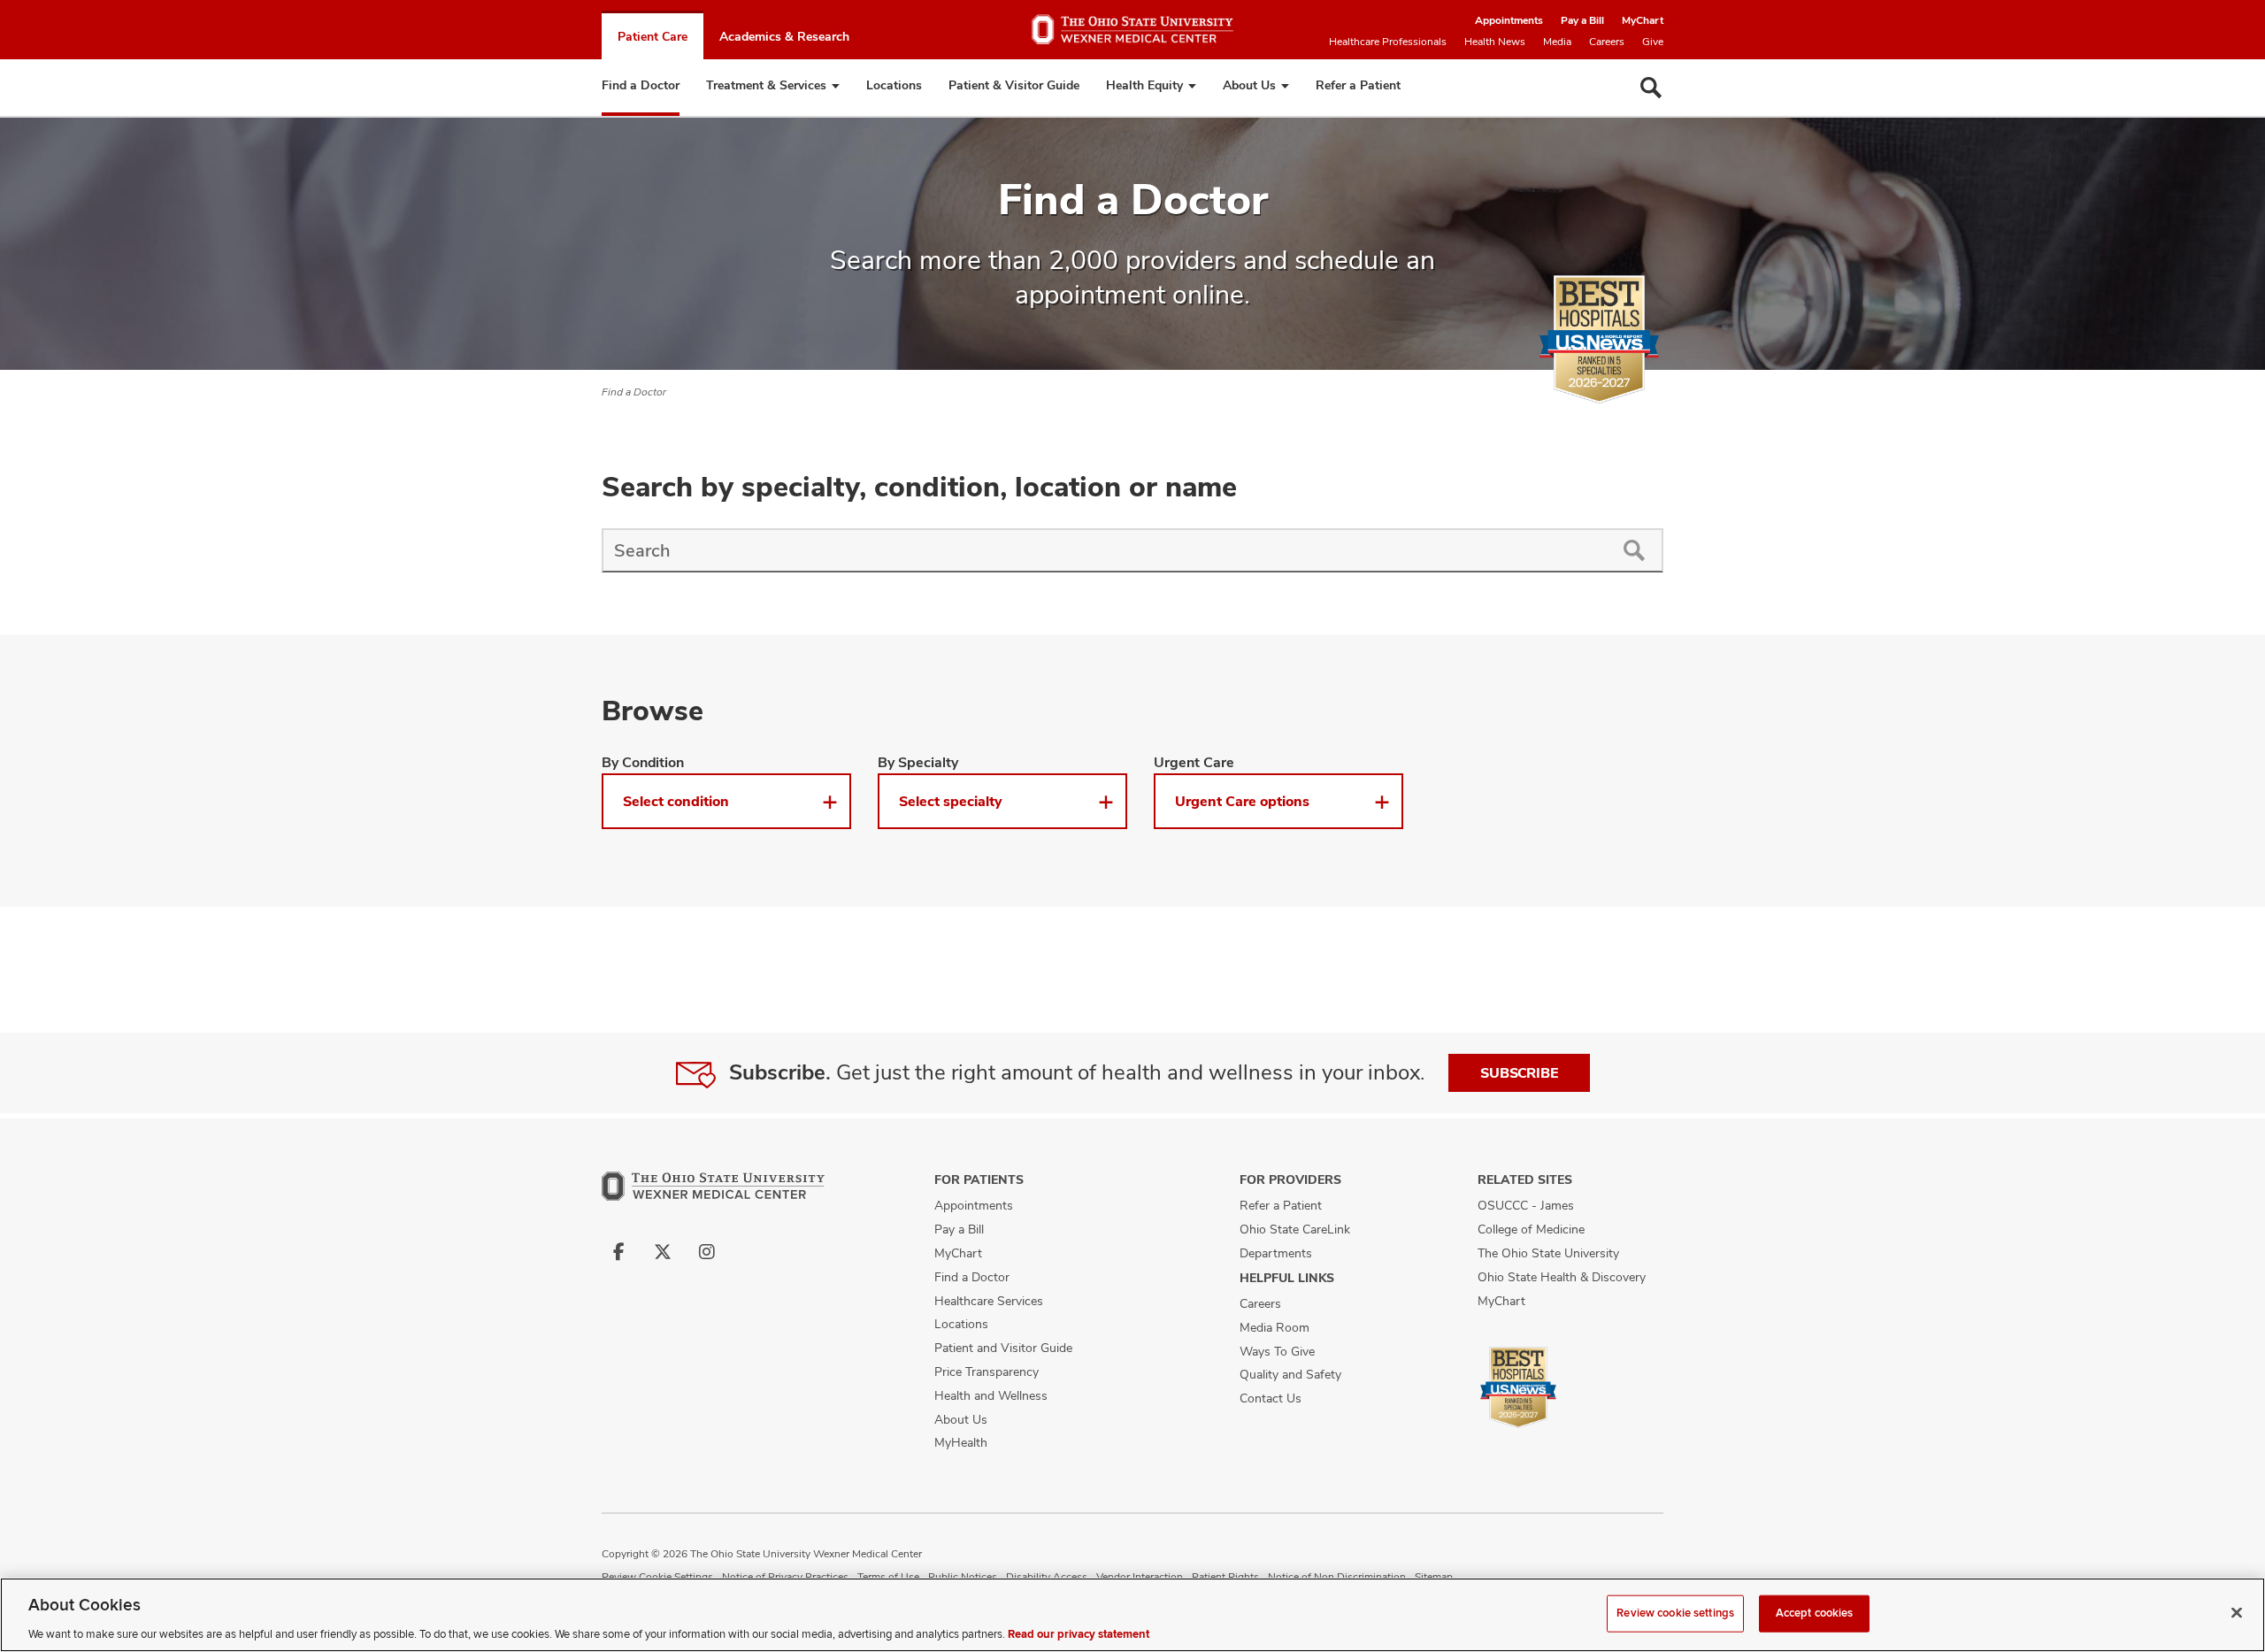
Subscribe (1519, 1073)
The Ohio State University (1548, 1253)
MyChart (1643, 20)
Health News (1495, 42)
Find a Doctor (641, 85)
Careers (1607, 42)
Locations (894, 85)
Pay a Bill (1582, 20)
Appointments (1509, 20)
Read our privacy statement (1079, 1633)
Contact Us (1271, 1398)
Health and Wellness (991, 1395)
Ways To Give (1277, 1351)
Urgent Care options (1242, 801)
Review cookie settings (1675, 1612)
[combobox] (1103, 550)
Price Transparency (987, 1372)
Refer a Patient (1358, 85)
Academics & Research (784, 36)
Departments (1276, 1253)
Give (1653, 42)
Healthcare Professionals (1388, 42)
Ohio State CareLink (1295, 1229)
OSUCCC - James (1526, 1205)
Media (1557, 42)
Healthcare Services (989, 1301)
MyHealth (961, 1442)
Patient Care (653, 36)
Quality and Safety (1290, 1374)
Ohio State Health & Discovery (1562, 1277)
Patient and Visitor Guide (1003, 1348)
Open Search (1651, 88)
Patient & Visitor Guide (1014, 85)
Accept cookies (1815, 1612)
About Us (1249, 85)
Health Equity (1144, 85)
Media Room (1275, 1327)
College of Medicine (1531, 1229)
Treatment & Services (766, 85)
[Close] (2237, 1612)
